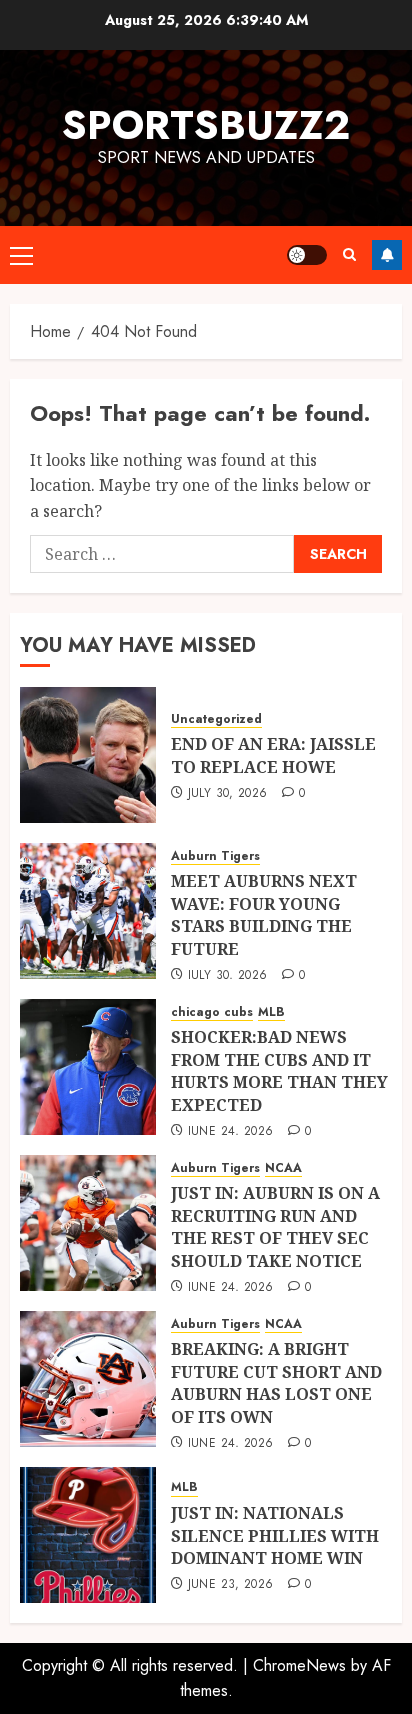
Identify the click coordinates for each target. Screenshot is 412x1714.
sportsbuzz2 (206, 125)
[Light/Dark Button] (307, 255)
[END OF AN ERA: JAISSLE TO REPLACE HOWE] (88, 755)
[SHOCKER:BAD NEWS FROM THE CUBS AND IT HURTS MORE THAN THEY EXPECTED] (88, 1067)
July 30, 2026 (228, 794)
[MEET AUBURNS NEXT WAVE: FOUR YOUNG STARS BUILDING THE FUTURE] (88, 911)
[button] (21, 255)
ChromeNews (299, 1665)
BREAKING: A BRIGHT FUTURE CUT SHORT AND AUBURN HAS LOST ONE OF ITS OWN (276, 1382)
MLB (271, 1012)
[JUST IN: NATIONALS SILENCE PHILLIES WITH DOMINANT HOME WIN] (88, 1535)
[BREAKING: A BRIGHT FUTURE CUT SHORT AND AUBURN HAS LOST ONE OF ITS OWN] (88, 1379)
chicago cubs (212, 1012)
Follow (387, 255)
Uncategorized (216, 719)
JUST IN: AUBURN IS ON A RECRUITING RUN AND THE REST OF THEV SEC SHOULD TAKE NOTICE (275, 1226)
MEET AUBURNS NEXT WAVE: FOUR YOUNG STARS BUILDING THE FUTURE (264, 914)
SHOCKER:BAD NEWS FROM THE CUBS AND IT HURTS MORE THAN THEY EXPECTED (279, 1070)
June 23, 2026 (231, 1585)
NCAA (283, 1168)
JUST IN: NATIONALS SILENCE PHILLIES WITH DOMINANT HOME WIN (275, 1535)
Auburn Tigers (215, 856)
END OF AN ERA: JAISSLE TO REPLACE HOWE (273, 755)
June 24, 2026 (231, 1132)
